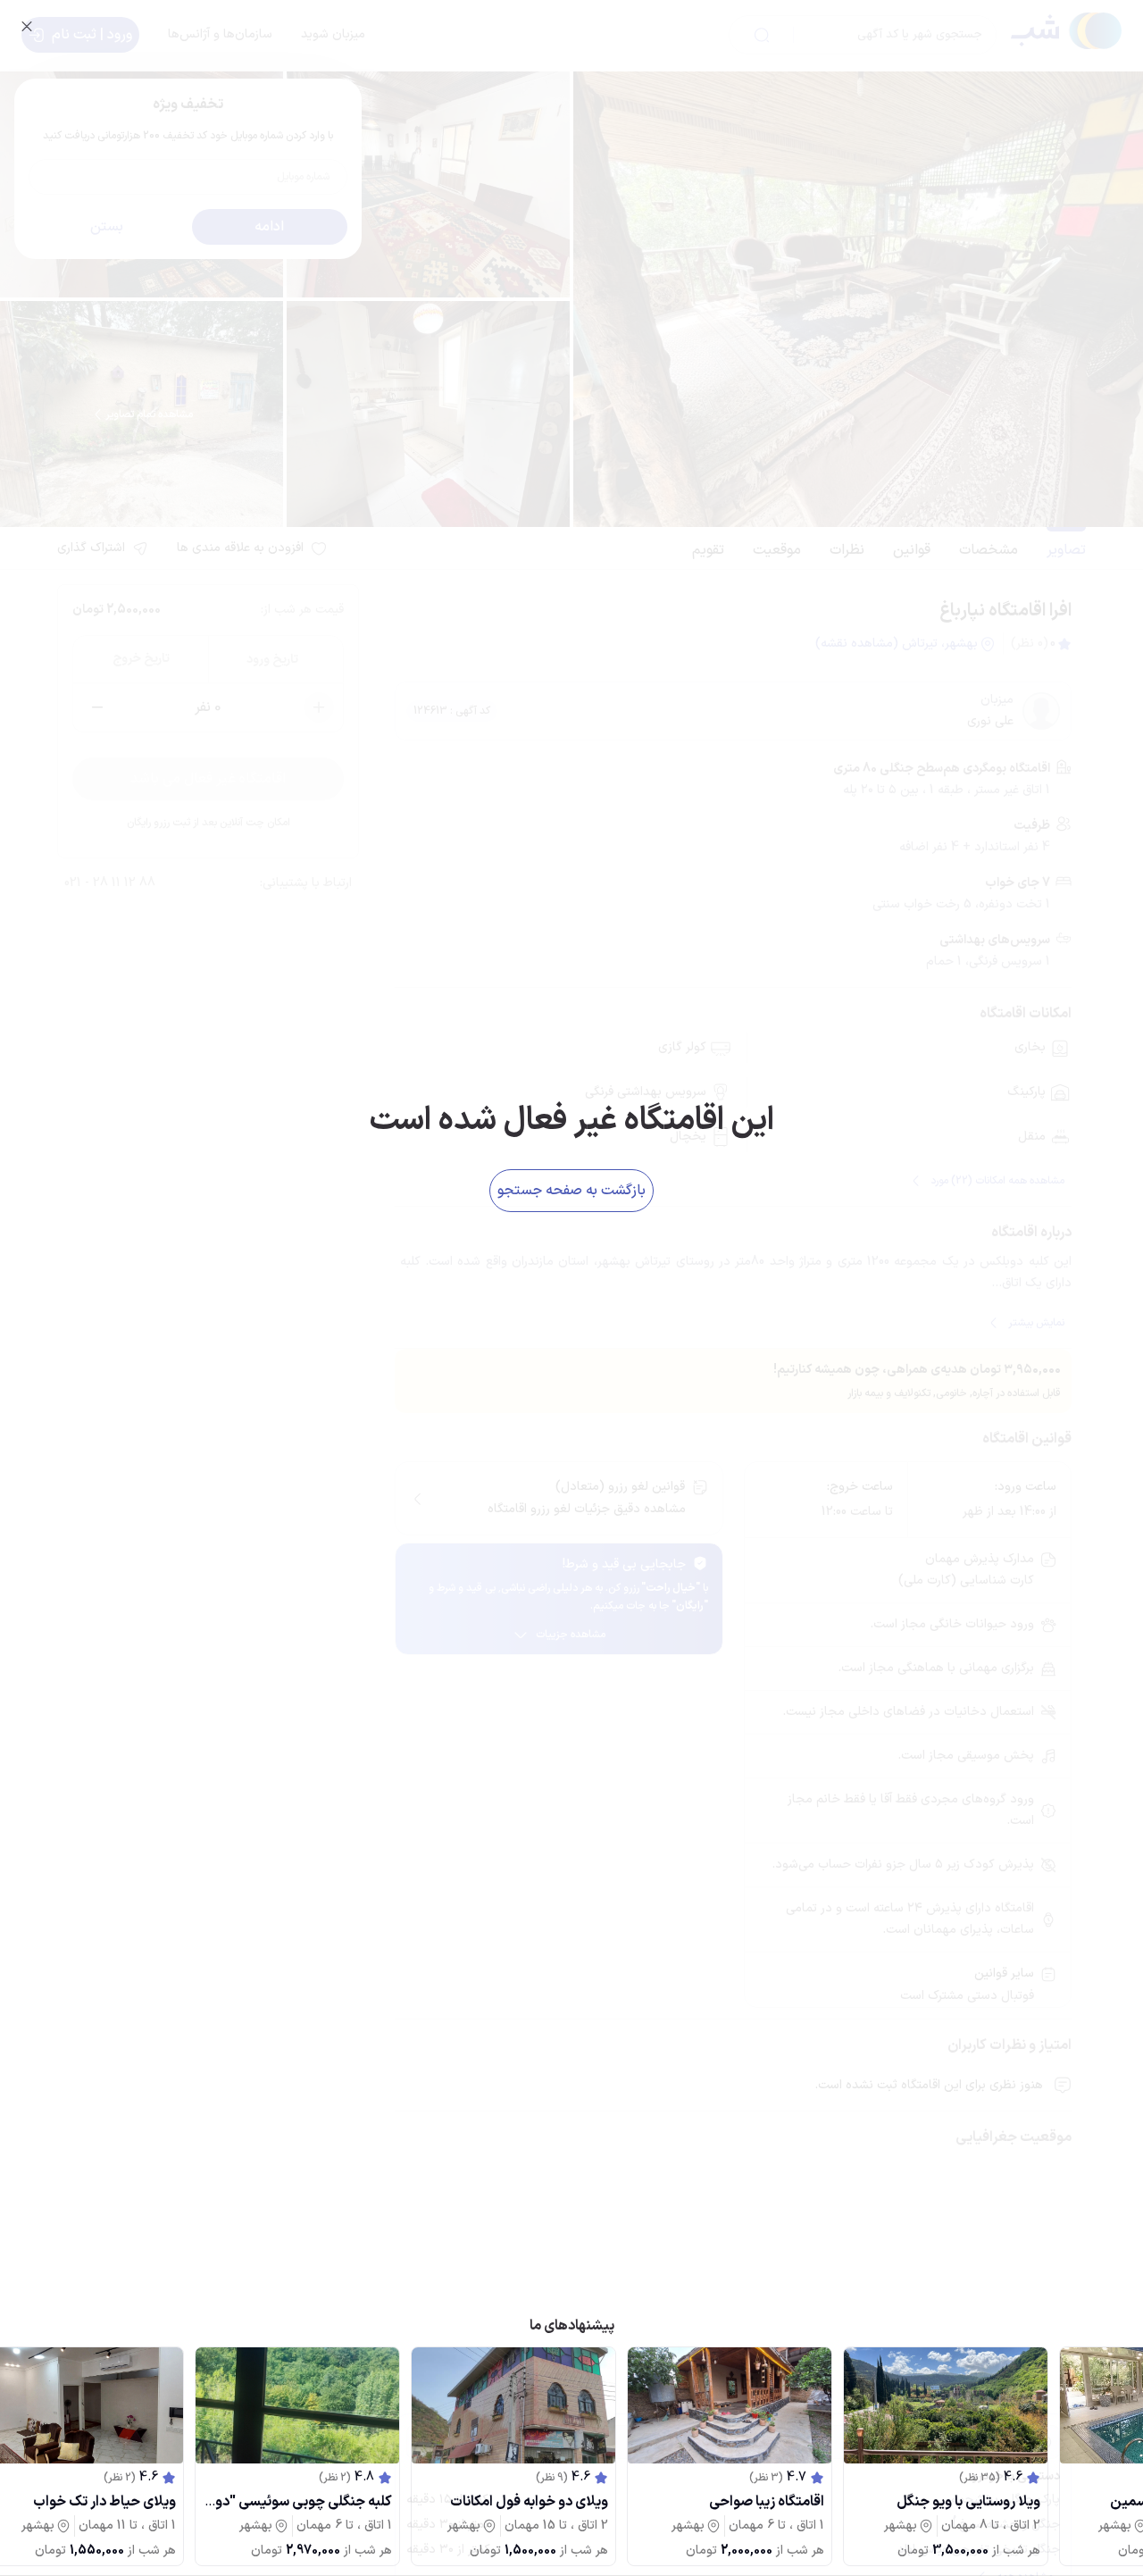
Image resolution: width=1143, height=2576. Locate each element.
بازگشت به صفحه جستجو (571, 1191)
